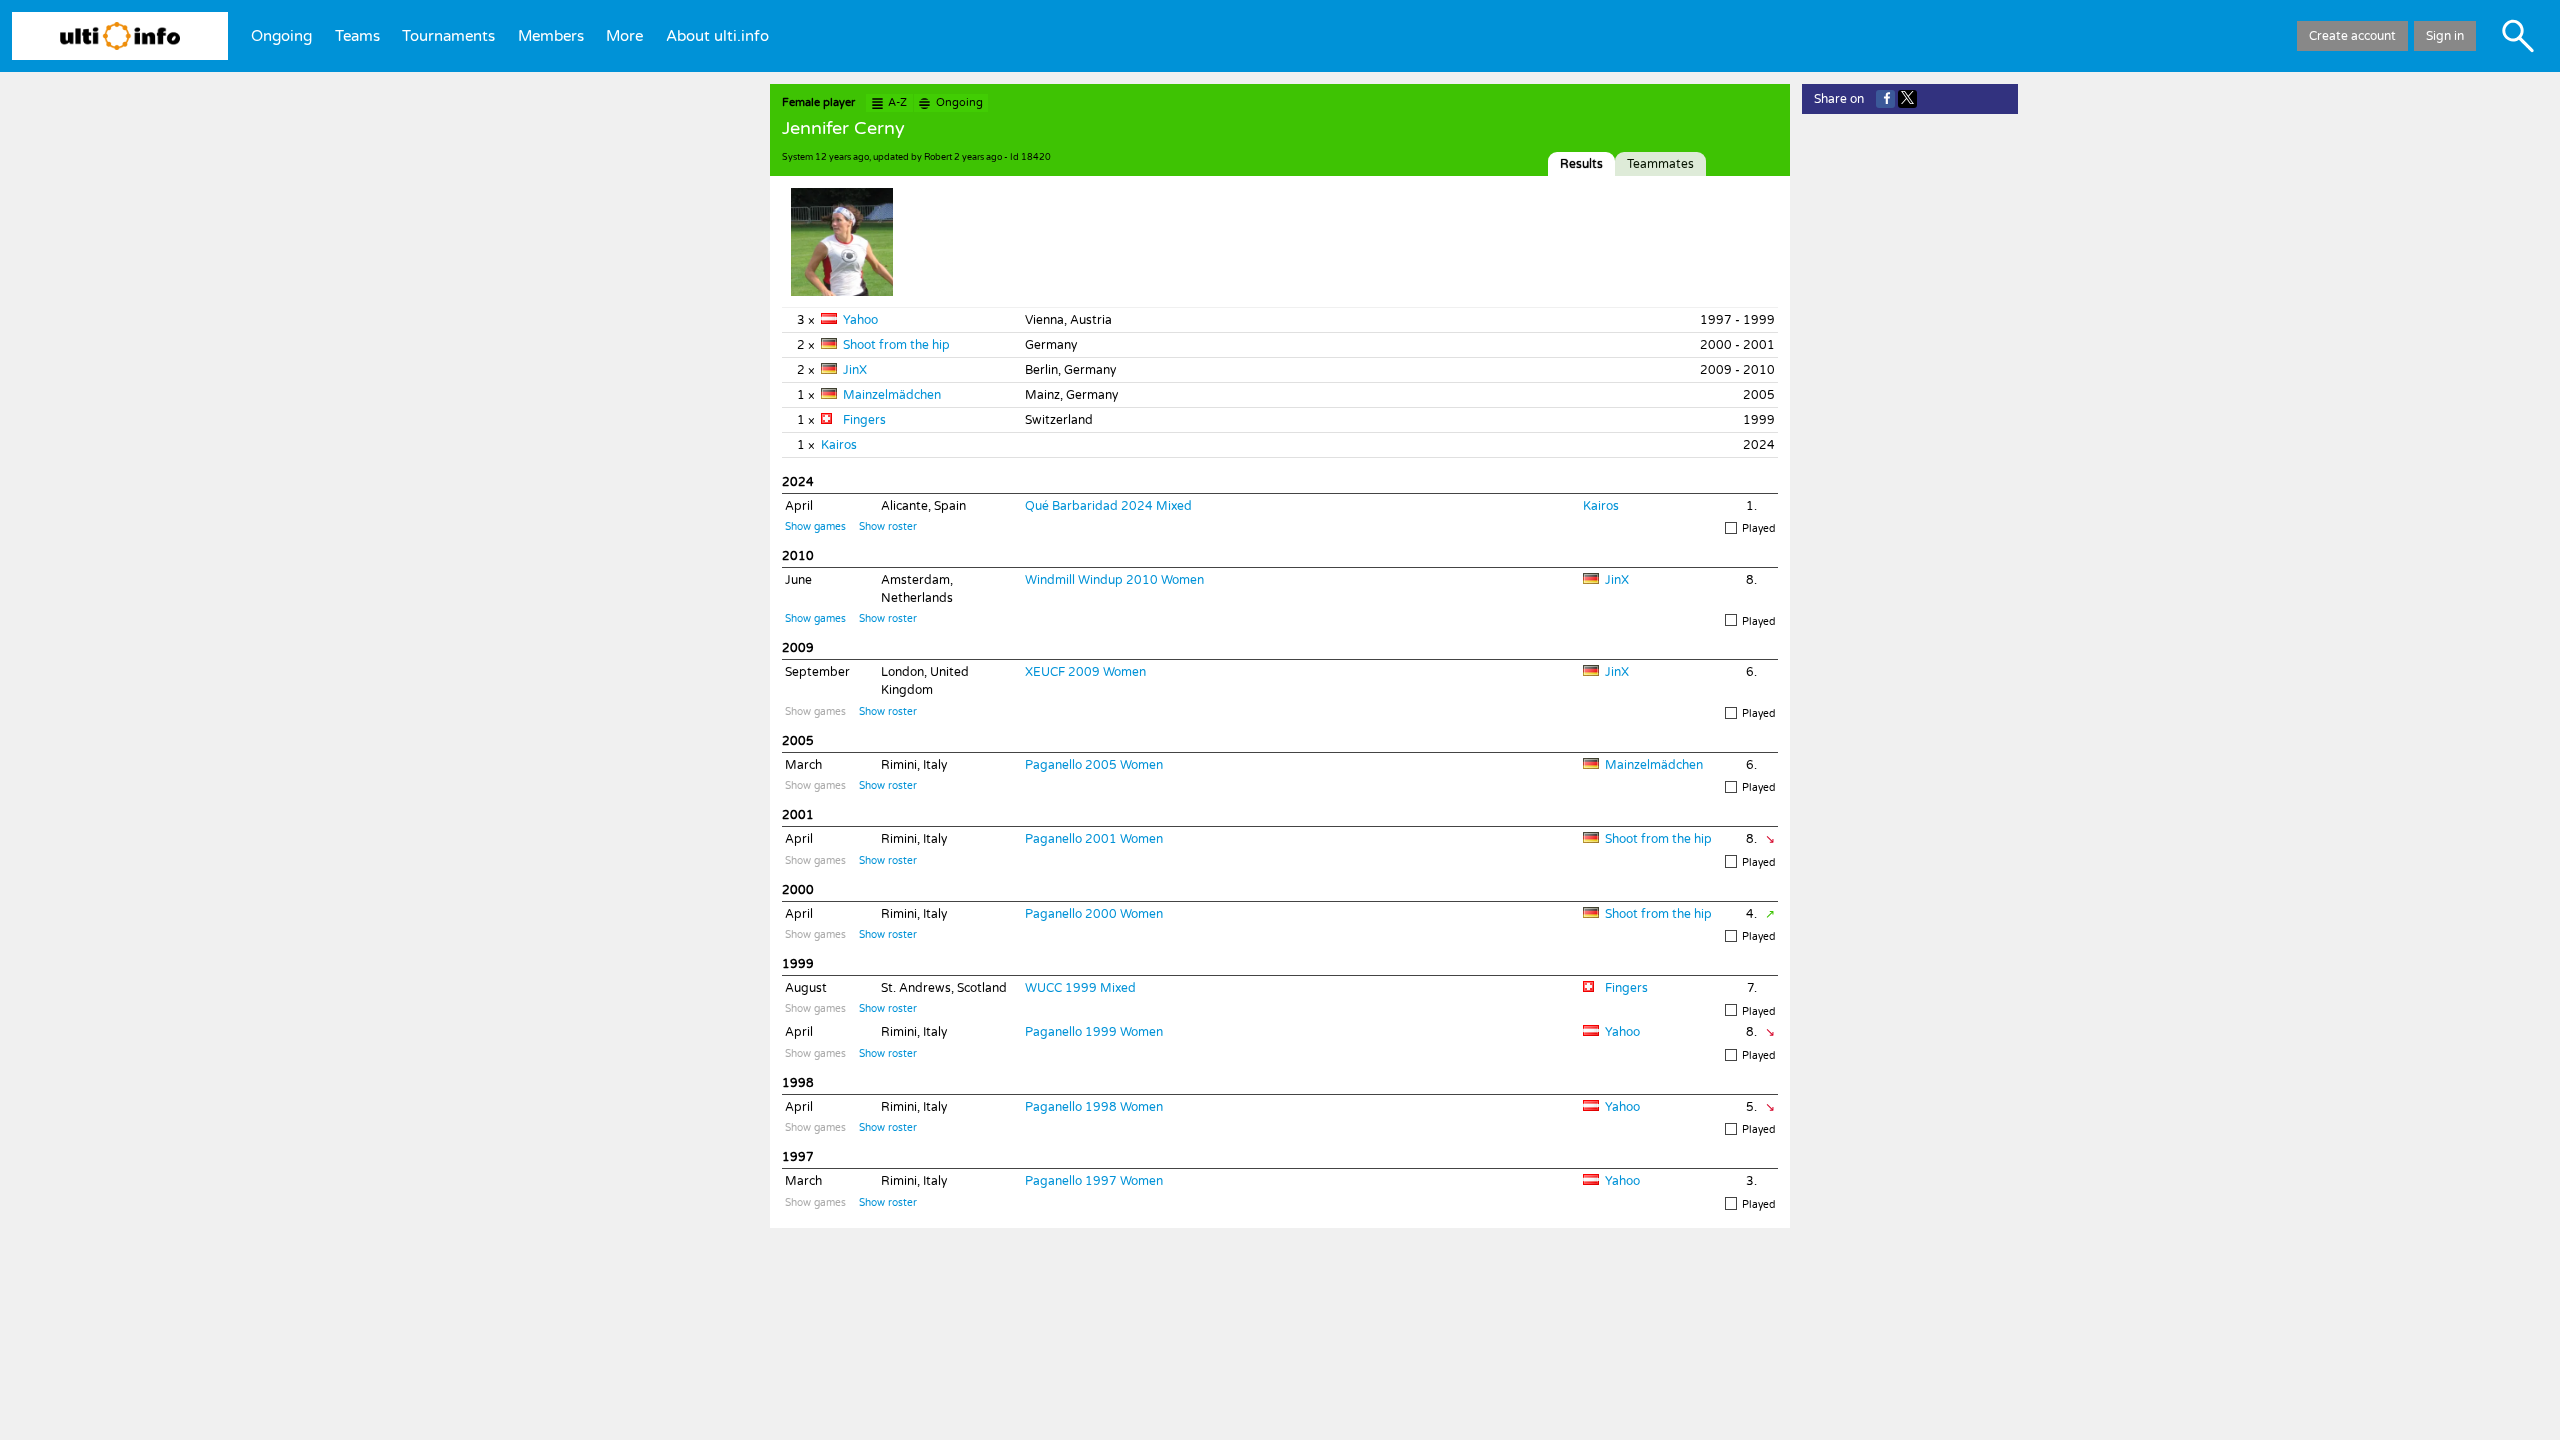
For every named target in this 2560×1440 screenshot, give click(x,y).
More (624, 36)
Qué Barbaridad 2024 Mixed (1108, 506)
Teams (357, 36)
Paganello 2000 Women (1094, 914)
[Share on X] (1907, 99)
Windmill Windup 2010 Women (1114, 580)
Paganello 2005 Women (1094, 765)
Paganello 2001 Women (1094, 839)
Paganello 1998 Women (1094, 1107)
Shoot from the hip (896, 345)
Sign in (2445, 36)
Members (551, 36)
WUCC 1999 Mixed (1080, 988)
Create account (2352, 36)
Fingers (864, 420)
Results (1581, 164)
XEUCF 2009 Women (1085, 672)
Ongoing (281, 36)
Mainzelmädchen (892, 395)
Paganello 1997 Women (1094, 1181)
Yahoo (860, 320)
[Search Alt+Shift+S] (2518, 36)
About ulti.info (717, 36)
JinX (855, 370)
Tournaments (448, 36)
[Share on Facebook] (1885, 99)
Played (1758, 529)
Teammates (1660, 164)
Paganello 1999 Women (1094, 1032)
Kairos (839, 445)
